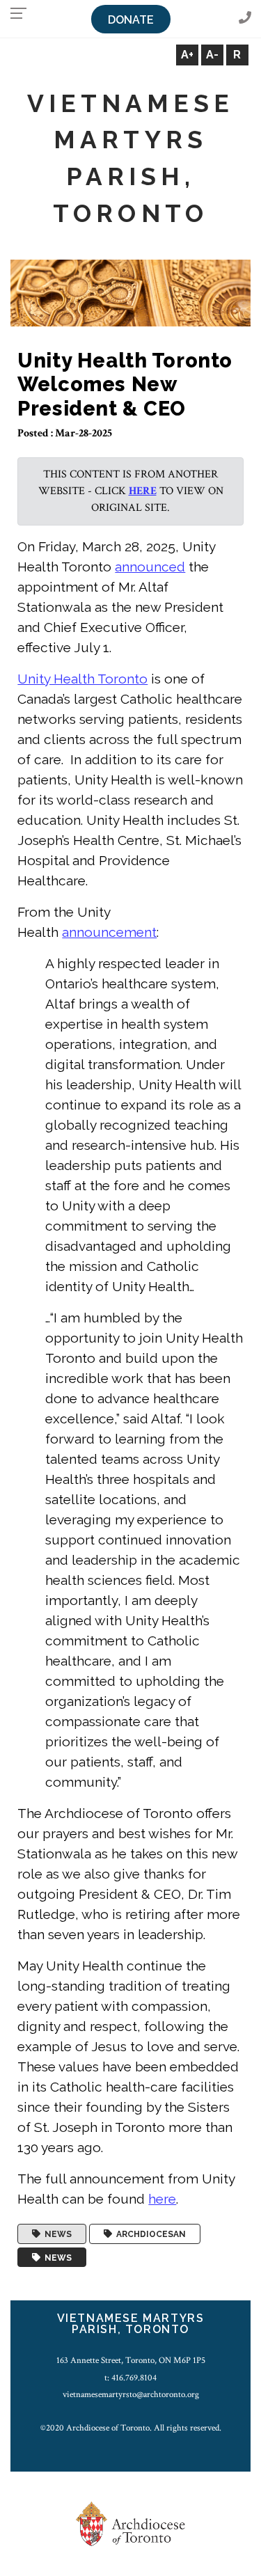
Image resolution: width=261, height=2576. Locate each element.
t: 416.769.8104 (130, 2378)
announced (150, 567)
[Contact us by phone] (245, 18)
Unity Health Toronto (82, 679)
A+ (187, 55)
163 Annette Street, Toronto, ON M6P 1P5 (131, 2360)
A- (212, 55)
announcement (109, 932)
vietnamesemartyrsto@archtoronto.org (131, 2394)
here (143, 491)
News (56, 2234)
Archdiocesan (149, 2234)
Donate (131, 20)
